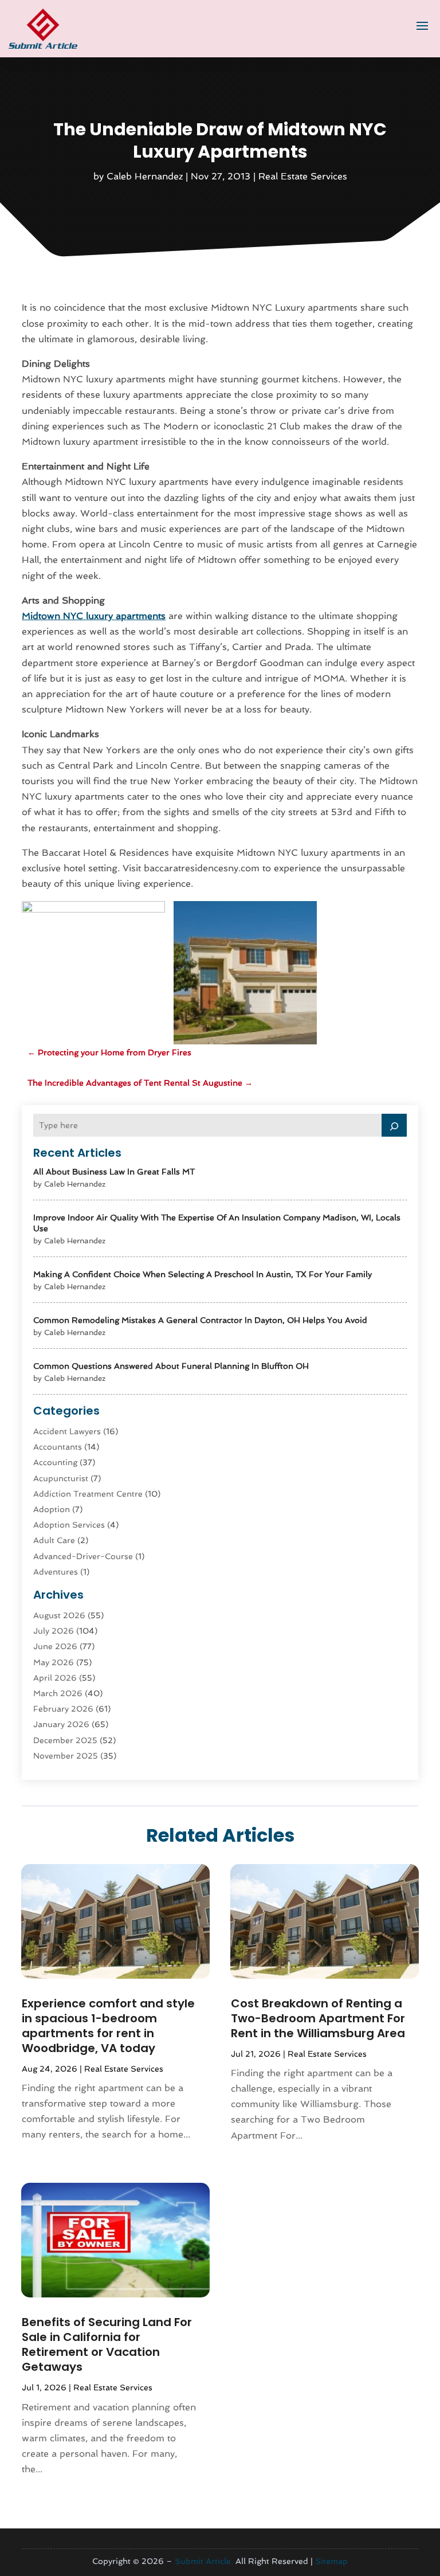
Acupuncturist (61, 1478)
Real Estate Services (303, 176)
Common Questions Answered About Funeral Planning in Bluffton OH (171, 1366)
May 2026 (54, 1662)
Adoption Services (69, 1525)
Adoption (52, 1509)
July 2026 (54, 1631)
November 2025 (66, 1756)
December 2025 (65, 1740)
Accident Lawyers (67, 1431)
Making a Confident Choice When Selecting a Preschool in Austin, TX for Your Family (203, 1274)
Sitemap (331, 2561)
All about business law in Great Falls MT (114, 1172)
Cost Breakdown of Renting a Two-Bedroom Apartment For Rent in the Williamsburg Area (318, 2018)
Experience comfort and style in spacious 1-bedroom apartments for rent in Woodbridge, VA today (108, 2026)
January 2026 (61, 1724)
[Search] (394, 1125)
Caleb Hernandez (145, 176)
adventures (56, 1572)
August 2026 (59, 1615)
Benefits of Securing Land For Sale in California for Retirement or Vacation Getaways (107, 2344)
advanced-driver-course (83, 1556)
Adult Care (54, 1540)
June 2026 (55, 1646)
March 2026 (58, 1693)
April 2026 (55, 1678)
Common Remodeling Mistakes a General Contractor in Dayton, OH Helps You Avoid (200, 1320)
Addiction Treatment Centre (88, 1494)
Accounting (55, 1462)
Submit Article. (204, 2561)
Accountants (58, 1447)
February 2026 (63, 1709)
